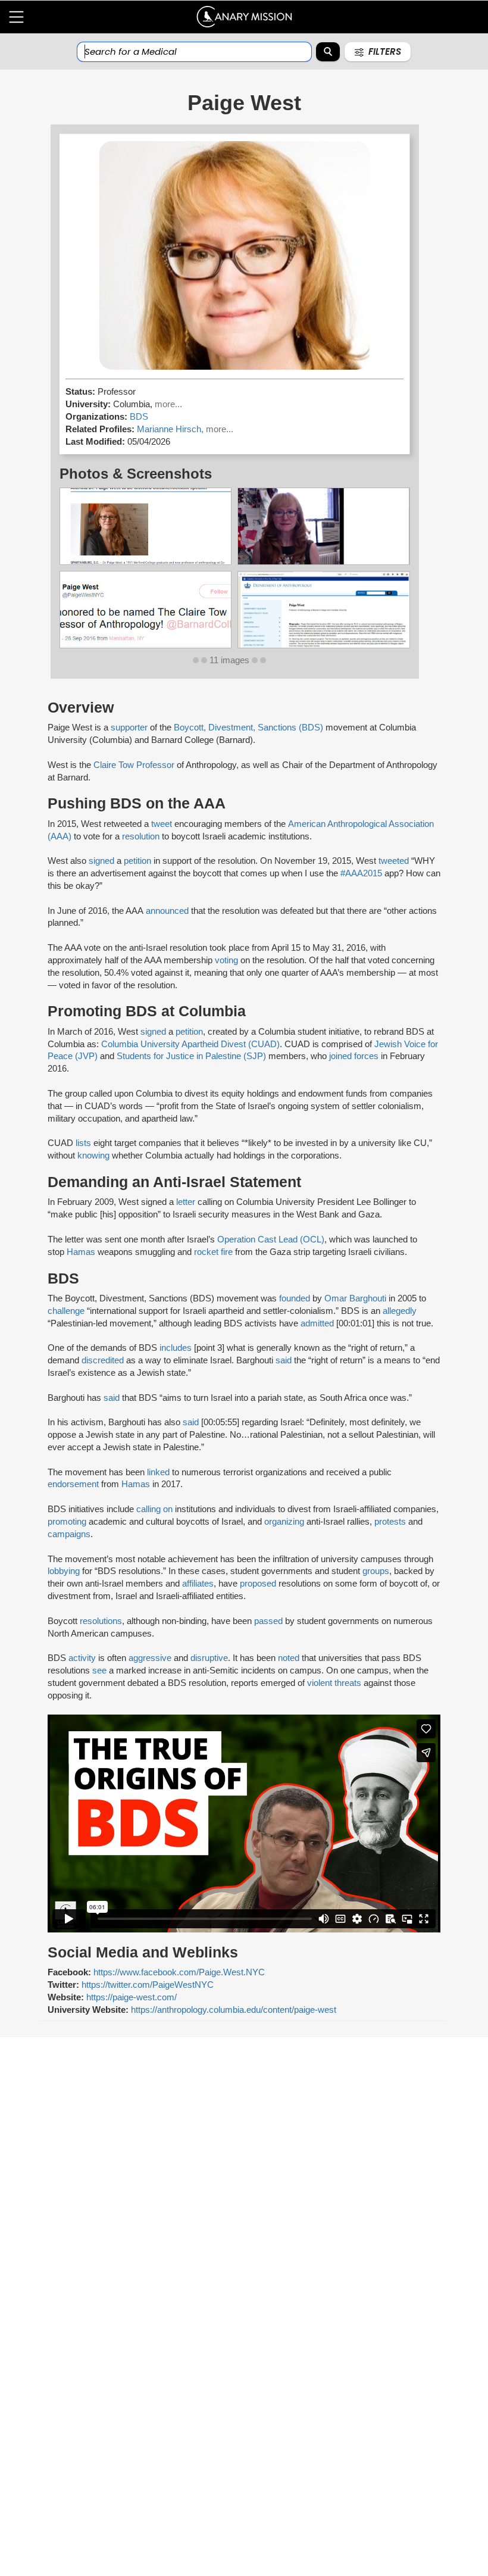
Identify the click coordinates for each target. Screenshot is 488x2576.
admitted (317, 1323)
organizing (284, 1522)
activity (82, 1658)
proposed (258, 1584)
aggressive (150, 1658)
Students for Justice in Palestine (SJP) (191, 1056)
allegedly (400, 1311)
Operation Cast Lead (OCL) (271, 1239)
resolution (141, 836)
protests (390, 1522)
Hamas (81, 1252)
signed (101, 861)
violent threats (334, 1683)
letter (186, 1202)
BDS (139, 417)
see (99, 1671)
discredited (103, 1360)
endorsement (73, 1484)
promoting (67, 1522)
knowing (93, 1156)
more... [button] (168, 404)
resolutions (101, 1621)
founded (295, 1298)
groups (376, 1571)
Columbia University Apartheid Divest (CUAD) (190, 1044)
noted (289, 1658)
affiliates (198, 1584)
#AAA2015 (360, 873)
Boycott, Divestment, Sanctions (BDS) (248, 727)
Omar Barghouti (355, 1298)
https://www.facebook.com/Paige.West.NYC (179, 1972)
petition (137, 861)
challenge (66, 1311)
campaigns (69, 1534)
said (284, 1360)
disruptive (209, 1658)
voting (226, 960)
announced (167, 911)
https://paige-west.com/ (132, 1997)
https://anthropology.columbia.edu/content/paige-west (234, 2010)
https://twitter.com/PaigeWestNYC (148, 1985)
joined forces (353, 1056)
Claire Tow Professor (134, 765)
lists (82, 1143)
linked (158, 1472)
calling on (154, 1509)
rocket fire (213, 1252)
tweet (162, 824)
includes (176, 1348)
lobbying (64, 1571)
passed (268, 1621)
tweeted (394, 861)
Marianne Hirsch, (171, 429)
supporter (129, 727)
